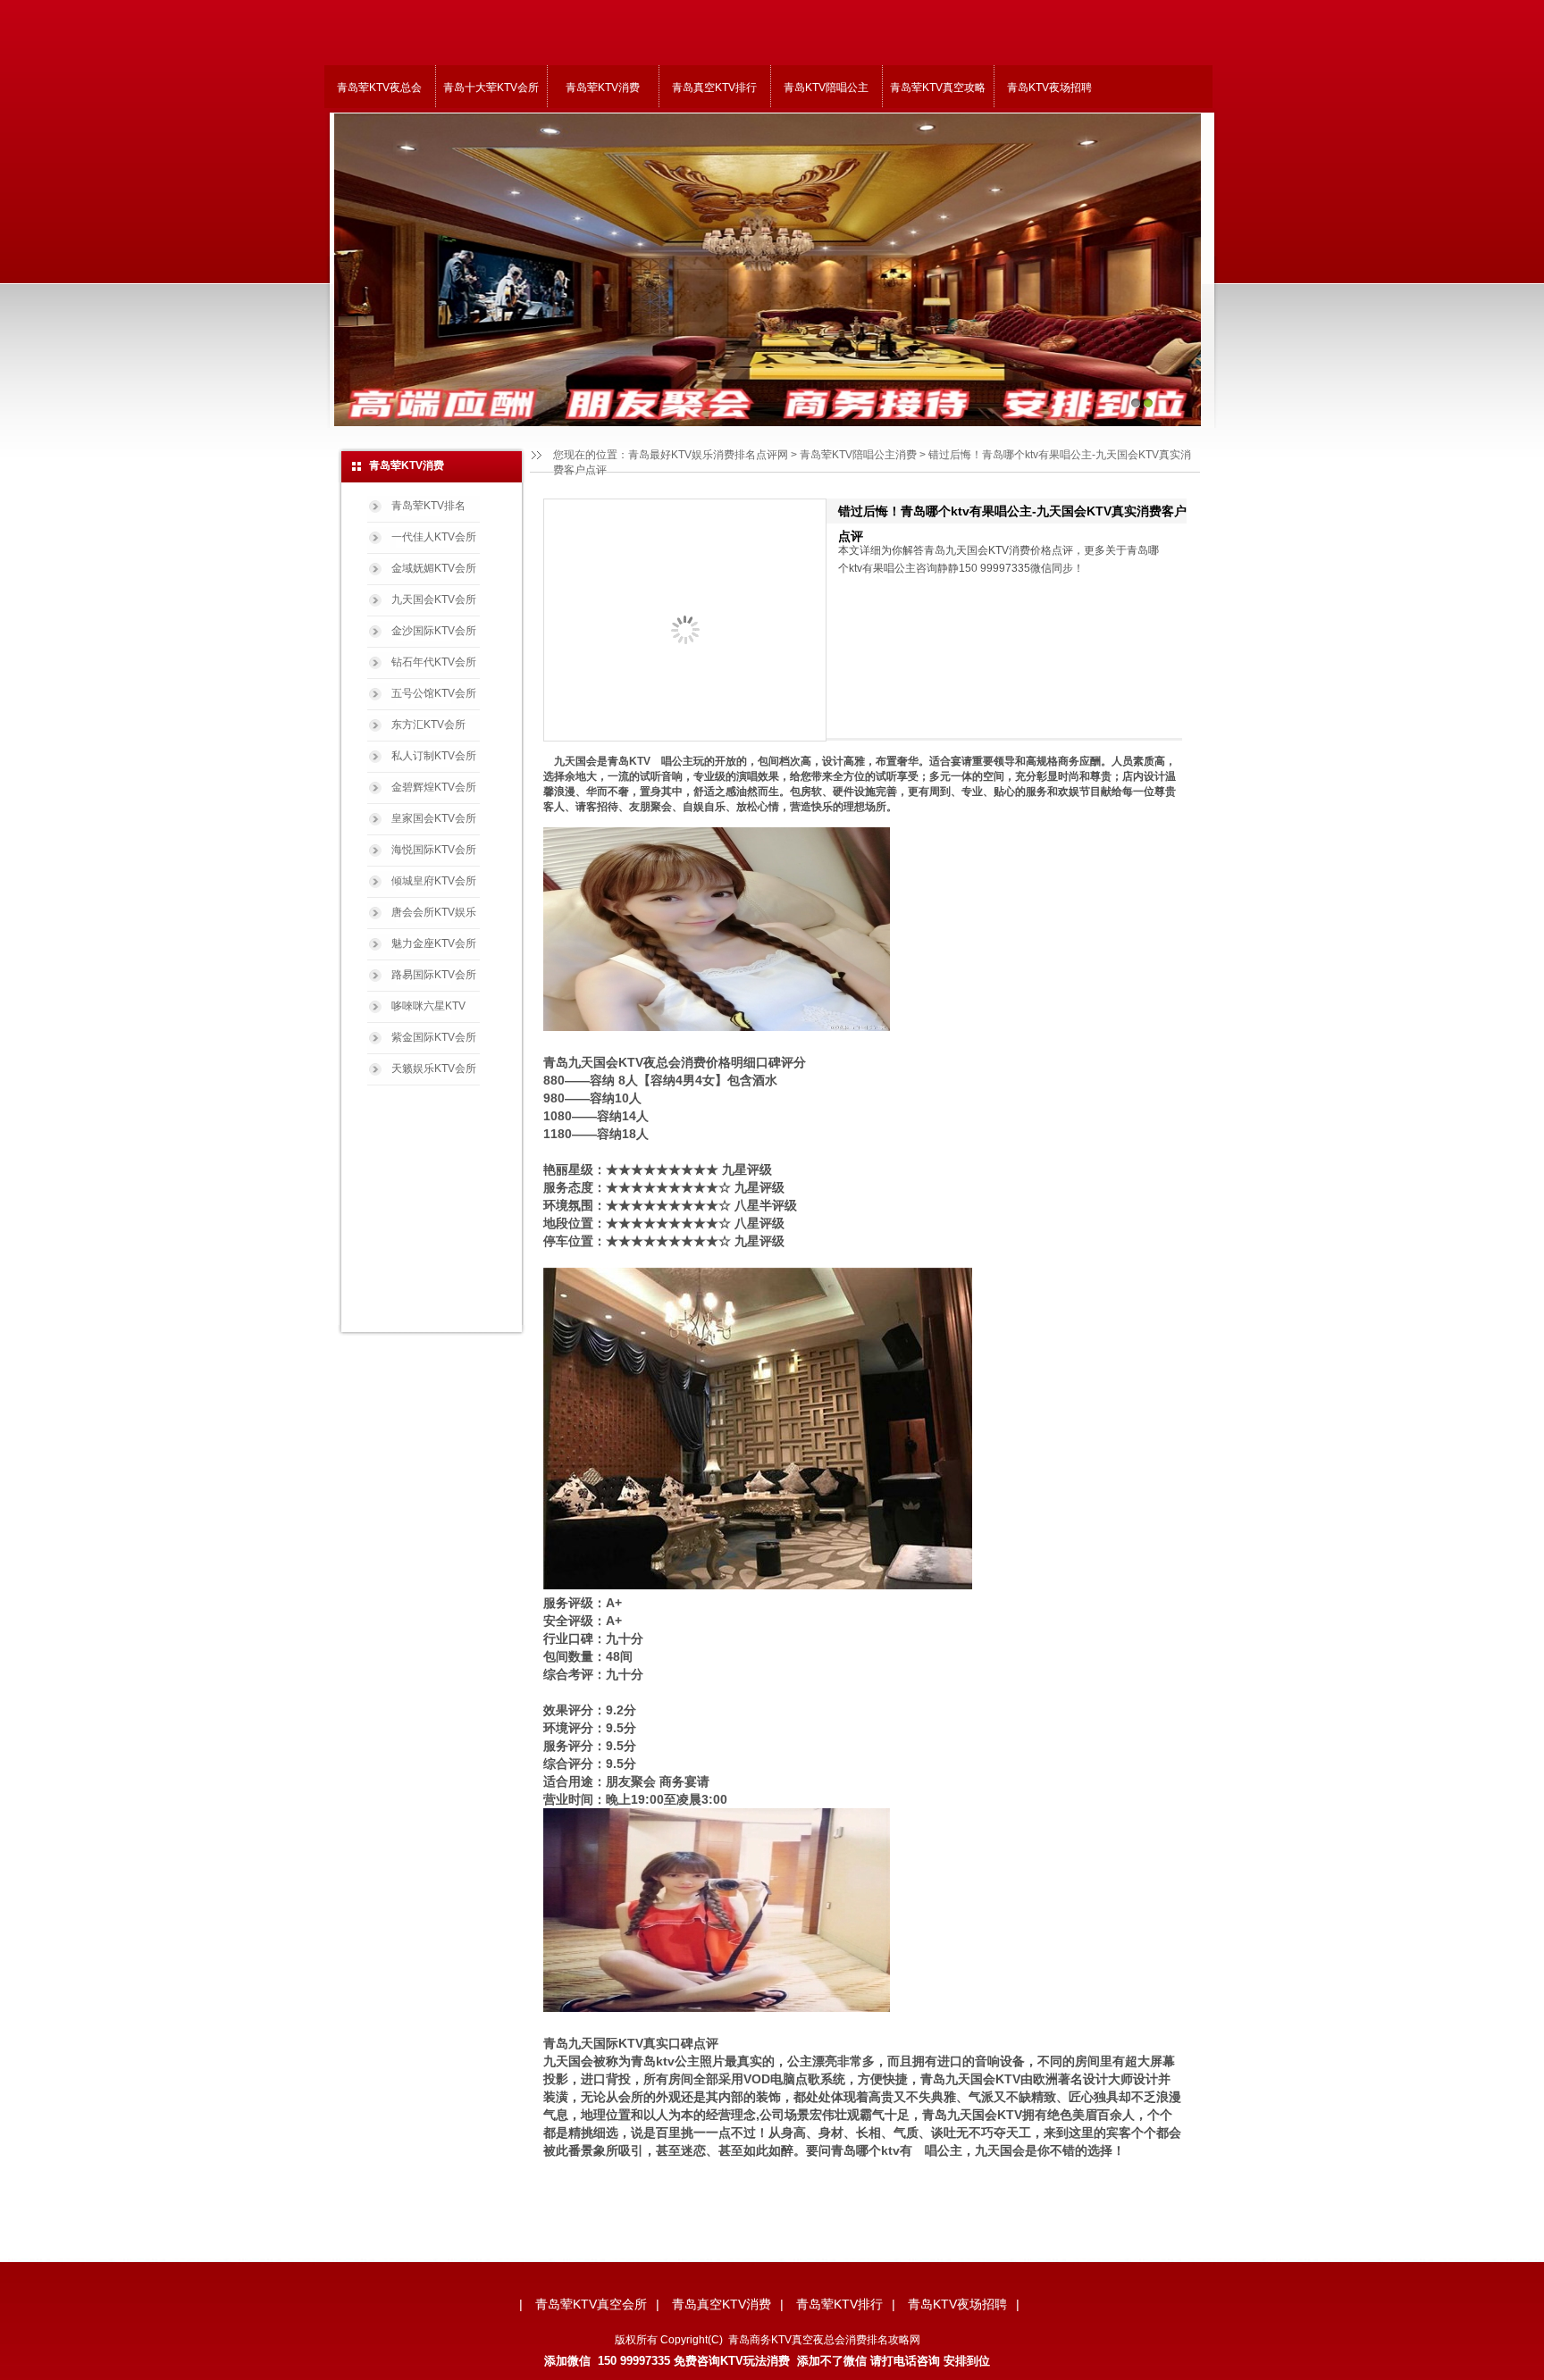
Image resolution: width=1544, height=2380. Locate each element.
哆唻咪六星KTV (428, 1006)
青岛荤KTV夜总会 (379, 88)
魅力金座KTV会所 (434, 943)
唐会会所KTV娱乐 (434, 912)
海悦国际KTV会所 (434, 850)
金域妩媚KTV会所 (434, 568)
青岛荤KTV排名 (428, 506)
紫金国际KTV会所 (434, 1037)
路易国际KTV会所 (434, 975)
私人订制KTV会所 (434, 756)
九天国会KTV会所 (434, 599)
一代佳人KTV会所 (434, 537)
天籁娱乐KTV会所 (434, 1068)
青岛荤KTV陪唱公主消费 (858, 455)
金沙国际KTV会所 (434, 631)
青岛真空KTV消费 (722, 2304)
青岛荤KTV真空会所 (591, 2304)
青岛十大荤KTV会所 (491, 88)
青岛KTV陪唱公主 (826, 88)
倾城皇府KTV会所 (434, 881)
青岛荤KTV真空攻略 (938, 88)
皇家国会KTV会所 (434, 818)
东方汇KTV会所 (428, 725)
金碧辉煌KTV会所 (434, 787)
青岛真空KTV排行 (714, 88)
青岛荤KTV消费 (603, 88)
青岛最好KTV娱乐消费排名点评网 (708, 455)
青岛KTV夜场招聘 (1049, 88)
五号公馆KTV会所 (434, 693)
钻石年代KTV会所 (434, 662)
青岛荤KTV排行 (839, 2304)
